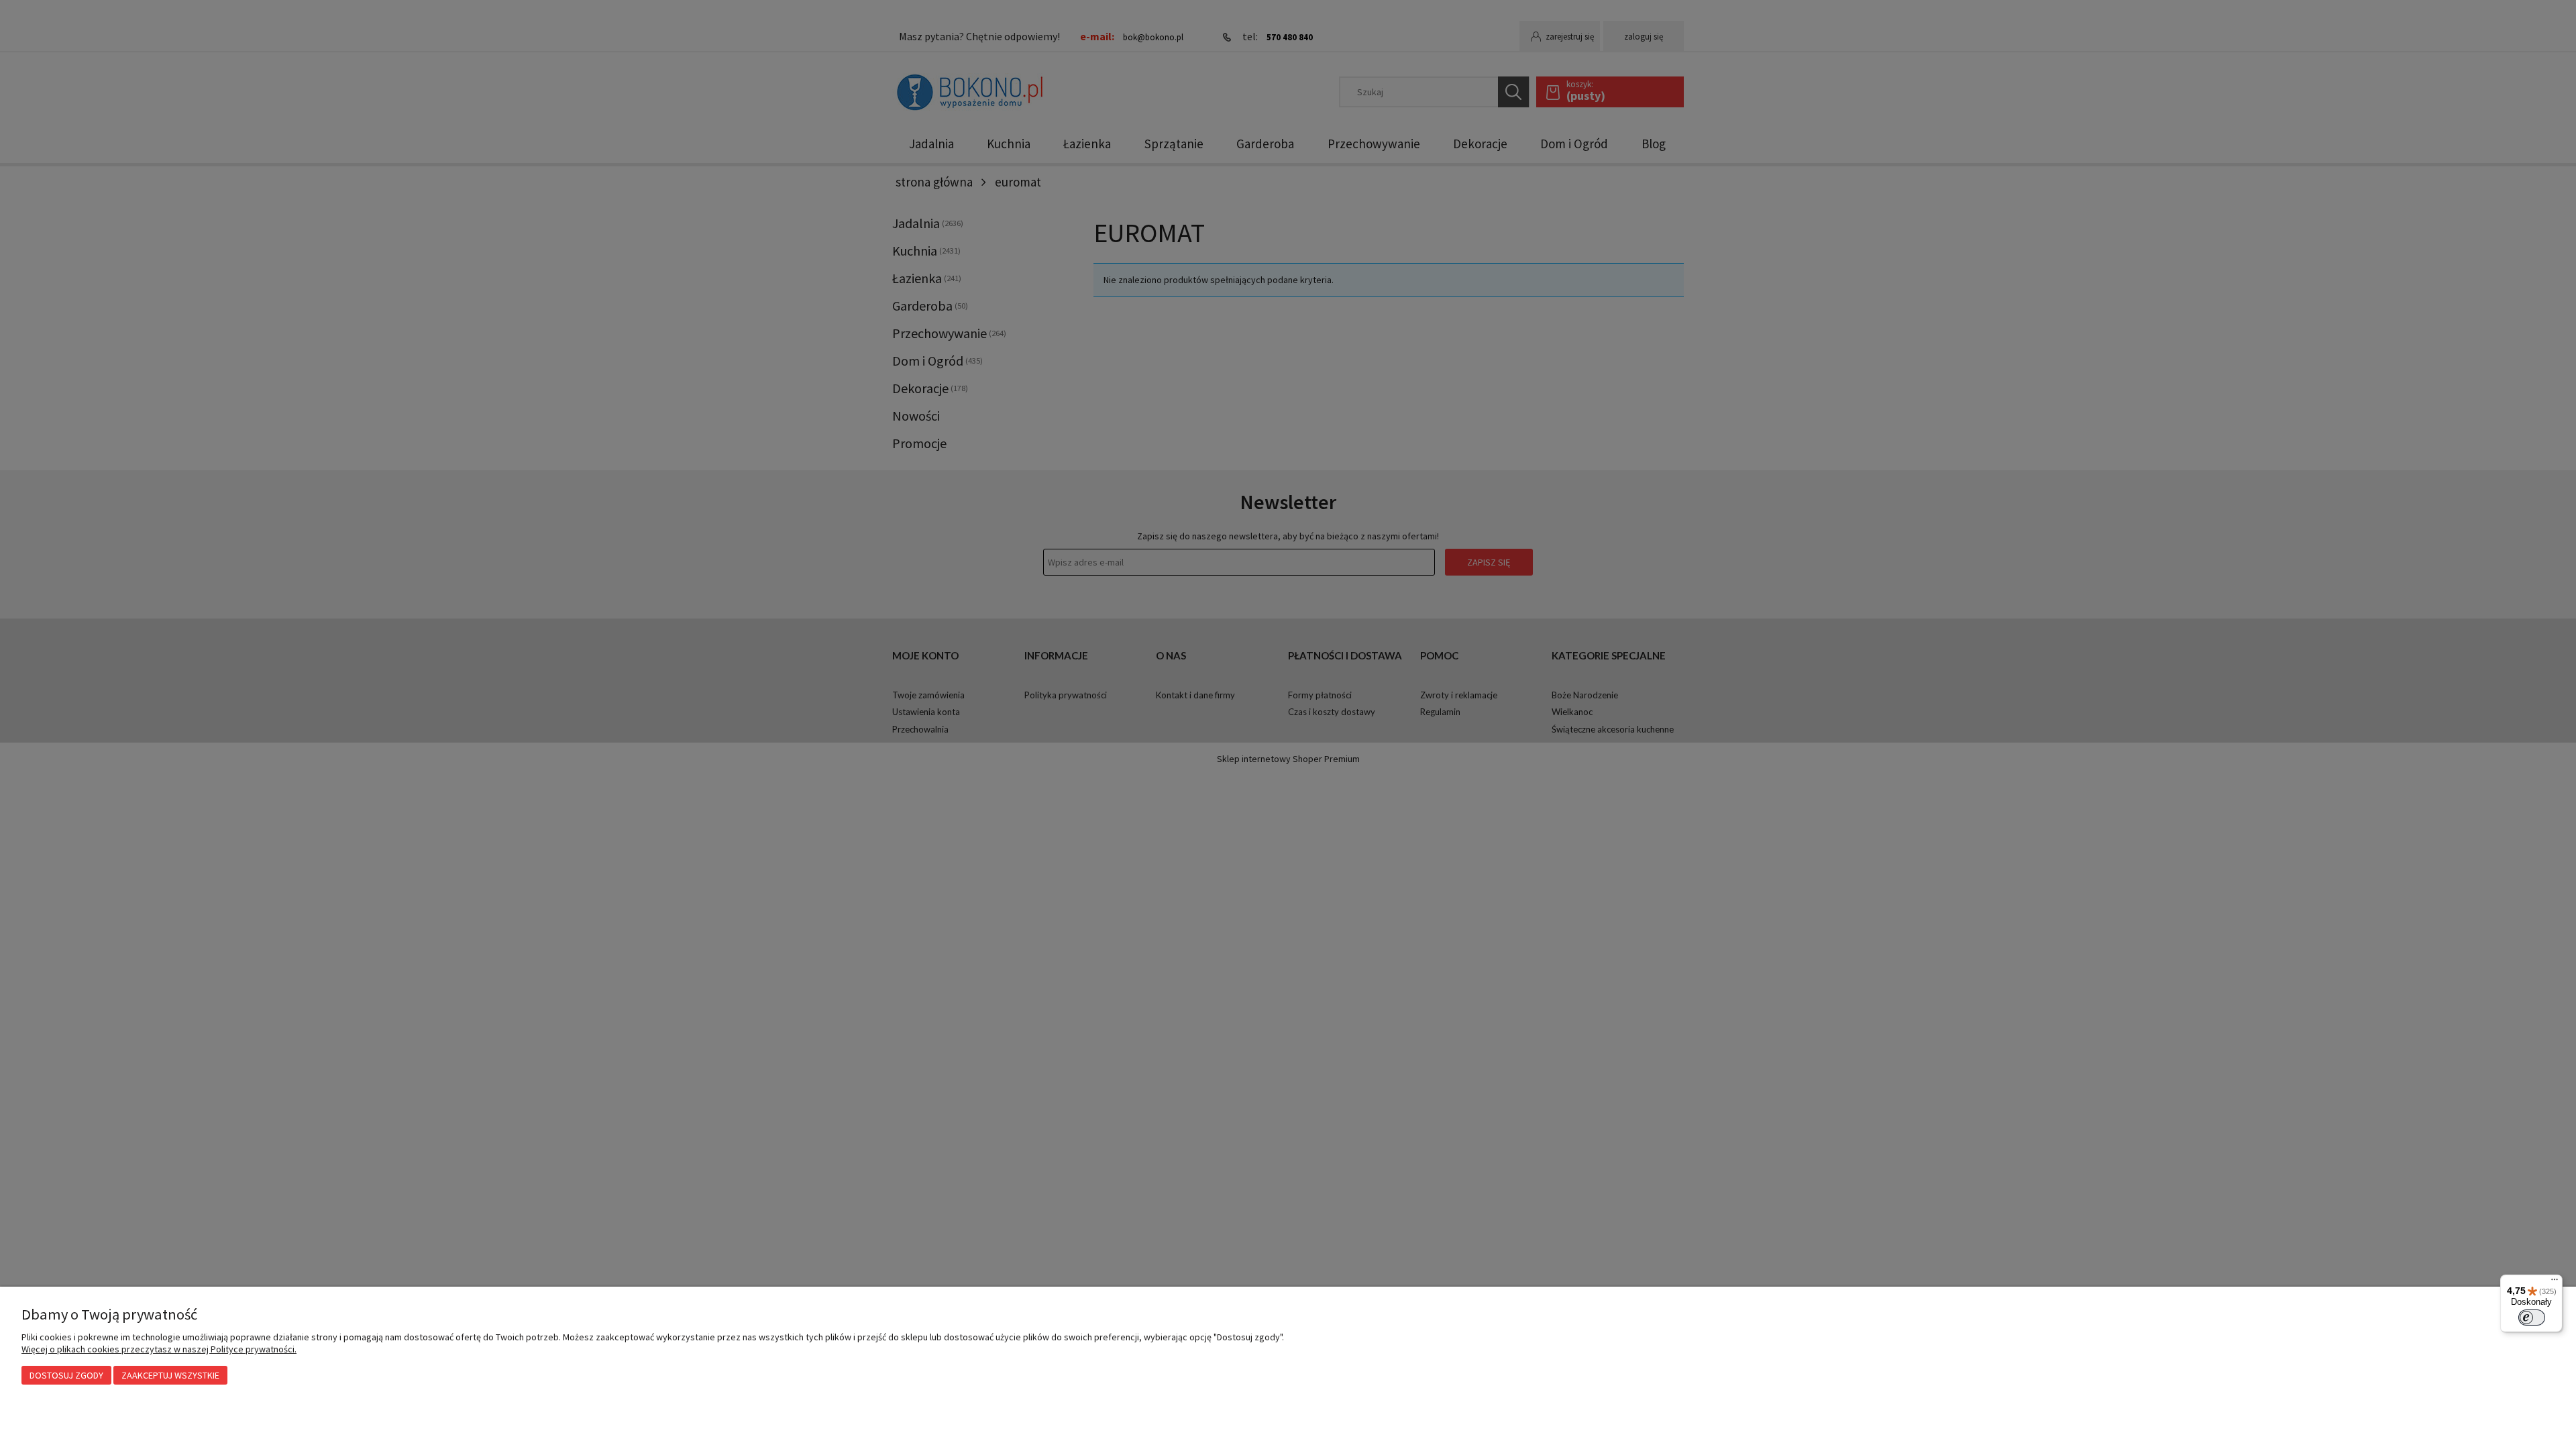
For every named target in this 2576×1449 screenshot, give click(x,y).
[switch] (2532, 1318)
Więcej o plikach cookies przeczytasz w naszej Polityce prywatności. (159, 1349)
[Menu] (2555, 1283)
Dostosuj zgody (66, 1375)
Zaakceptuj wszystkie (170, 1375)
